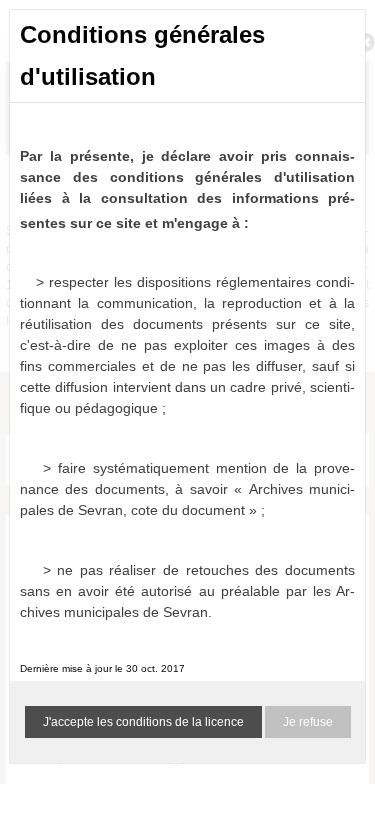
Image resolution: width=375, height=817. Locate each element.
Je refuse (308, 722)
